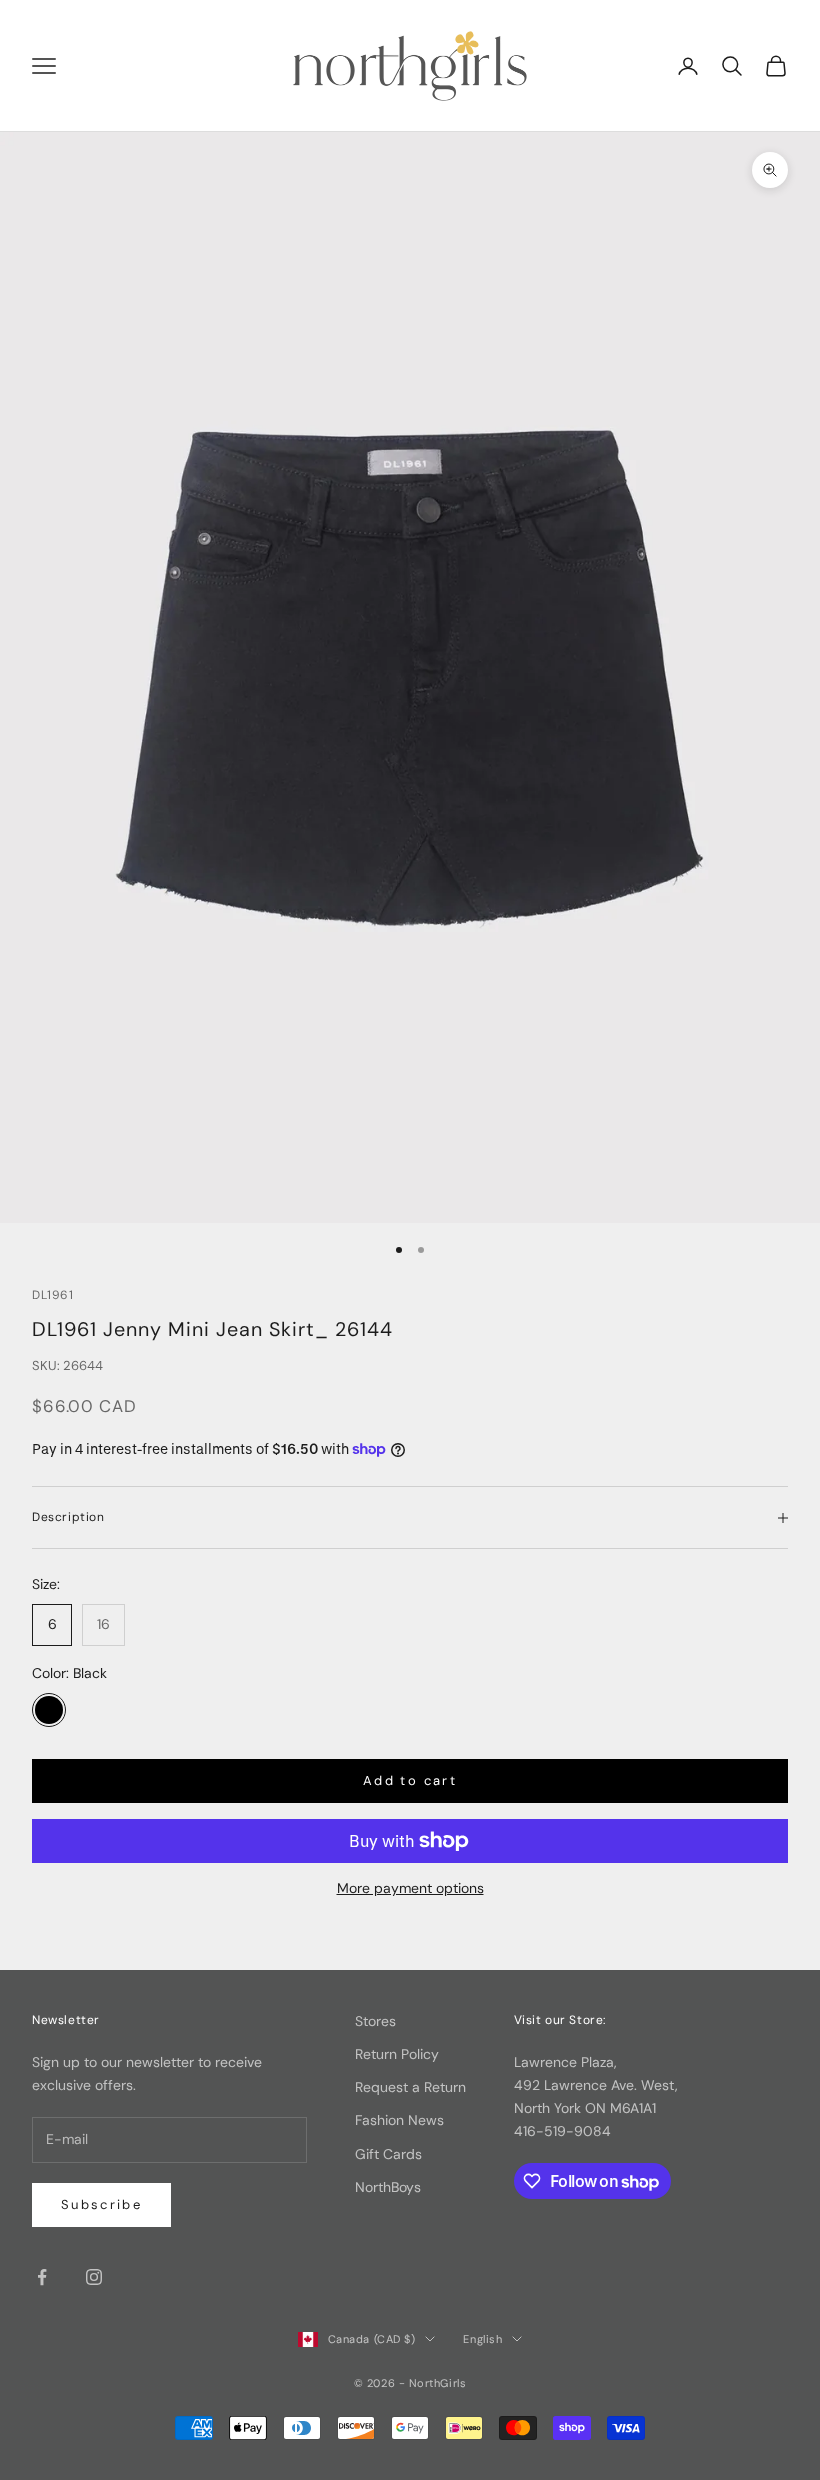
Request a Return (410, 2087)
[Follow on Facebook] (42, 2277)
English (482, 2339)
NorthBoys (388, 2187)
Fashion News (399, 2120)
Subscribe (101, 2204)
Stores (375, 2021)
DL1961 (53, 1295)
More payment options (410, 1888)
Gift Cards (388, 2154)
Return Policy (397, 2054)
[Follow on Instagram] (94, 2277)
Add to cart (410, 1780)
